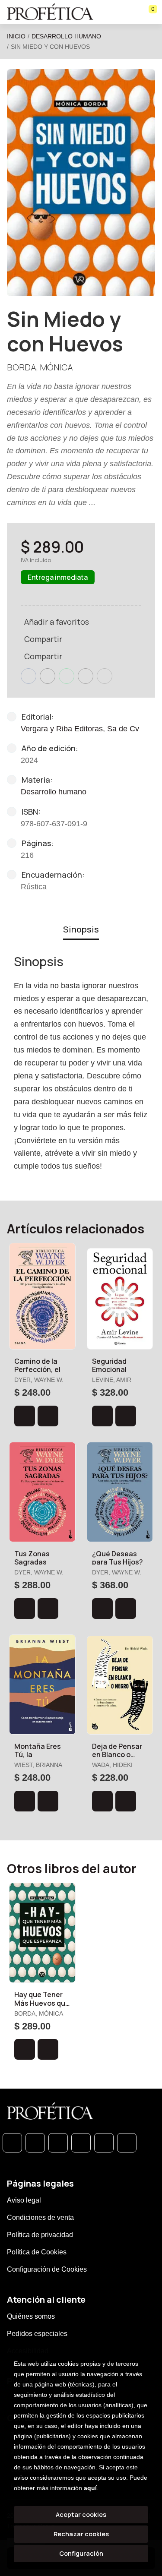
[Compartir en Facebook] (29, 676)
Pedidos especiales (37, 2334)
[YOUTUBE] (127, 2143)
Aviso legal (24, 2200)
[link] (48, 1416)
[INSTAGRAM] (81, 2143)
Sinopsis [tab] (81, 929)
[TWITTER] (58, 2143)
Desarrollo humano (66, 36)
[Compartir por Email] (86, 676)
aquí (90, 2488)
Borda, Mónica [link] (40, 367)
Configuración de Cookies (47, 2269)
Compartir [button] (43, 639)
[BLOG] (104, 2143)
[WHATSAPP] (12, 2143)
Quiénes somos (31, 2316)
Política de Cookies (37, 2252)
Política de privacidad (40, 2235)
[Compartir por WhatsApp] (67, 676)
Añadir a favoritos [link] (57, 622)
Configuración (81, 2553)
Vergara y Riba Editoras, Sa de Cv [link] (80, 729)
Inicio (16, 36)
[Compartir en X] (48, 676)
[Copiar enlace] (105, 676)
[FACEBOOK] (35, 2143)
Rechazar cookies (81, 2534)
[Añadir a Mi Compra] (25, 1416)
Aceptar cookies (81, 2514)
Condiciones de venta (40, 2217)
